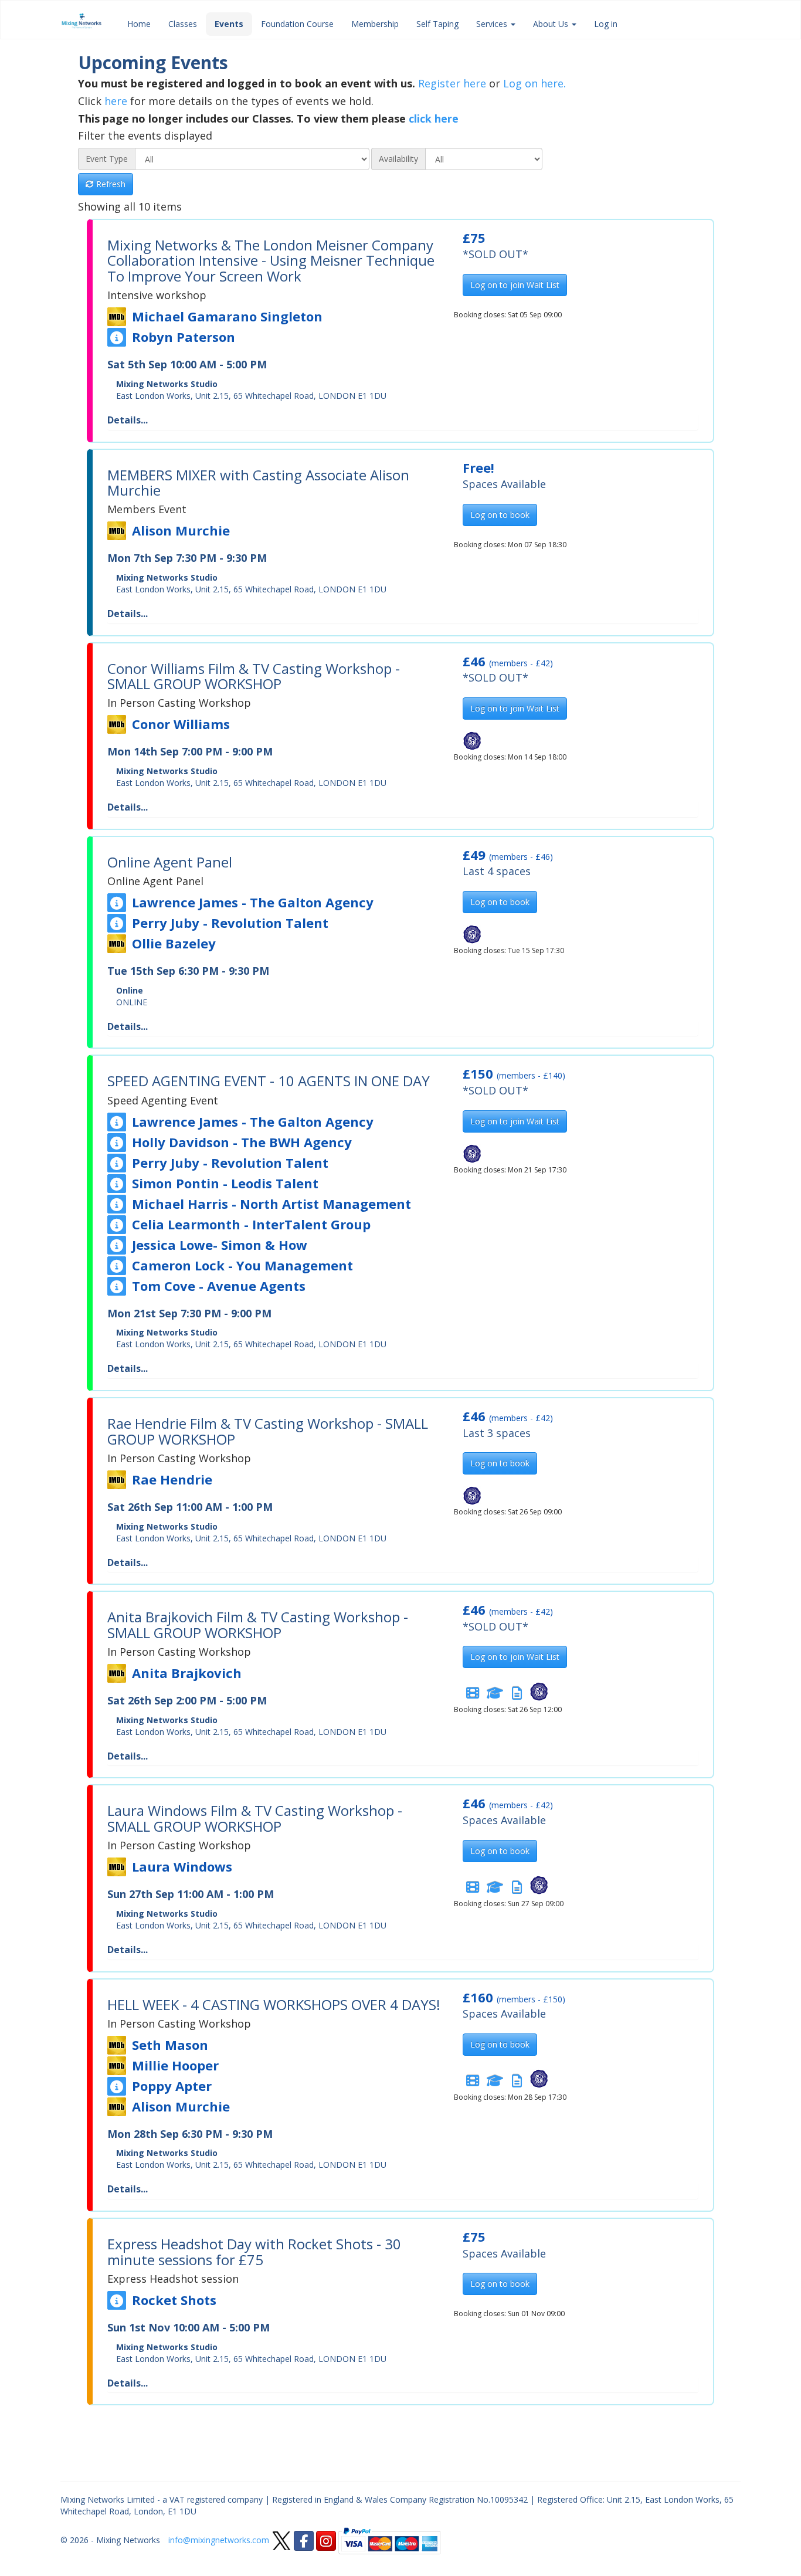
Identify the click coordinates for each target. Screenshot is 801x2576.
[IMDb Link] (117, 317)
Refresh (110, 184)
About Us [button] (552, 24)
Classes (183, 24)
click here (434, 118)
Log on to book (500, 515)
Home (139, 24)
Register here (452, 83)
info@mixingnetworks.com (219, 2540)
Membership (375, 24)
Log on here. (534, 83)
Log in (606, 24)
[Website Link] (117, 337)
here (116, 101)
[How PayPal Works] (389, 2540)
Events (229, 24)
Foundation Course (297, 24)
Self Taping (437, 24)
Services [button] (493, 24)
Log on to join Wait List (515, 285)
